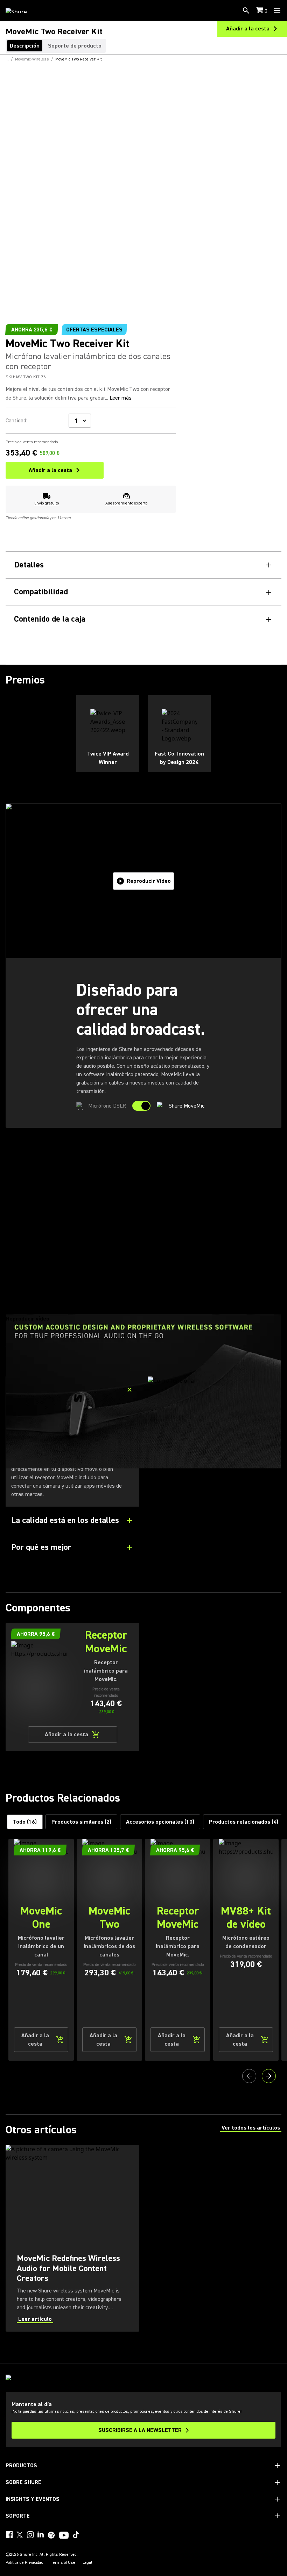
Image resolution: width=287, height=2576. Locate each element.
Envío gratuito (47, 503)
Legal (87, 2563)
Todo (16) (25, 1822)
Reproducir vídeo (149, 881)
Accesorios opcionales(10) (160, 1822)
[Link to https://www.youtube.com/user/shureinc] (64, 2536)
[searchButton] (246, 10)
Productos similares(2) (81, 1822)
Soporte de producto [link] (75, 46)
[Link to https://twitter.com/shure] (20, 2535)
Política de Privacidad (24, 2563)
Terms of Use (63, 2563)
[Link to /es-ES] (21, 10)
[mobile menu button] (277, 10)
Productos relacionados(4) (244, 1822)
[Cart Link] (260, 11)
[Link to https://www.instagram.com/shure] (30, 2535)
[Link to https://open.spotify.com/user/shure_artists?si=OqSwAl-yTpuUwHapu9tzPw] (51, 2535)
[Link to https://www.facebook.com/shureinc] (9, 2535)
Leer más (121, 398)
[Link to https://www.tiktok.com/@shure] (76, 2535)
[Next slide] (269, 2076)
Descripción (25, 46)
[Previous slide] (249, 2076)
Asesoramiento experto (126, 503)
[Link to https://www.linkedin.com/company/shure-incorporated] (41, 2535)
